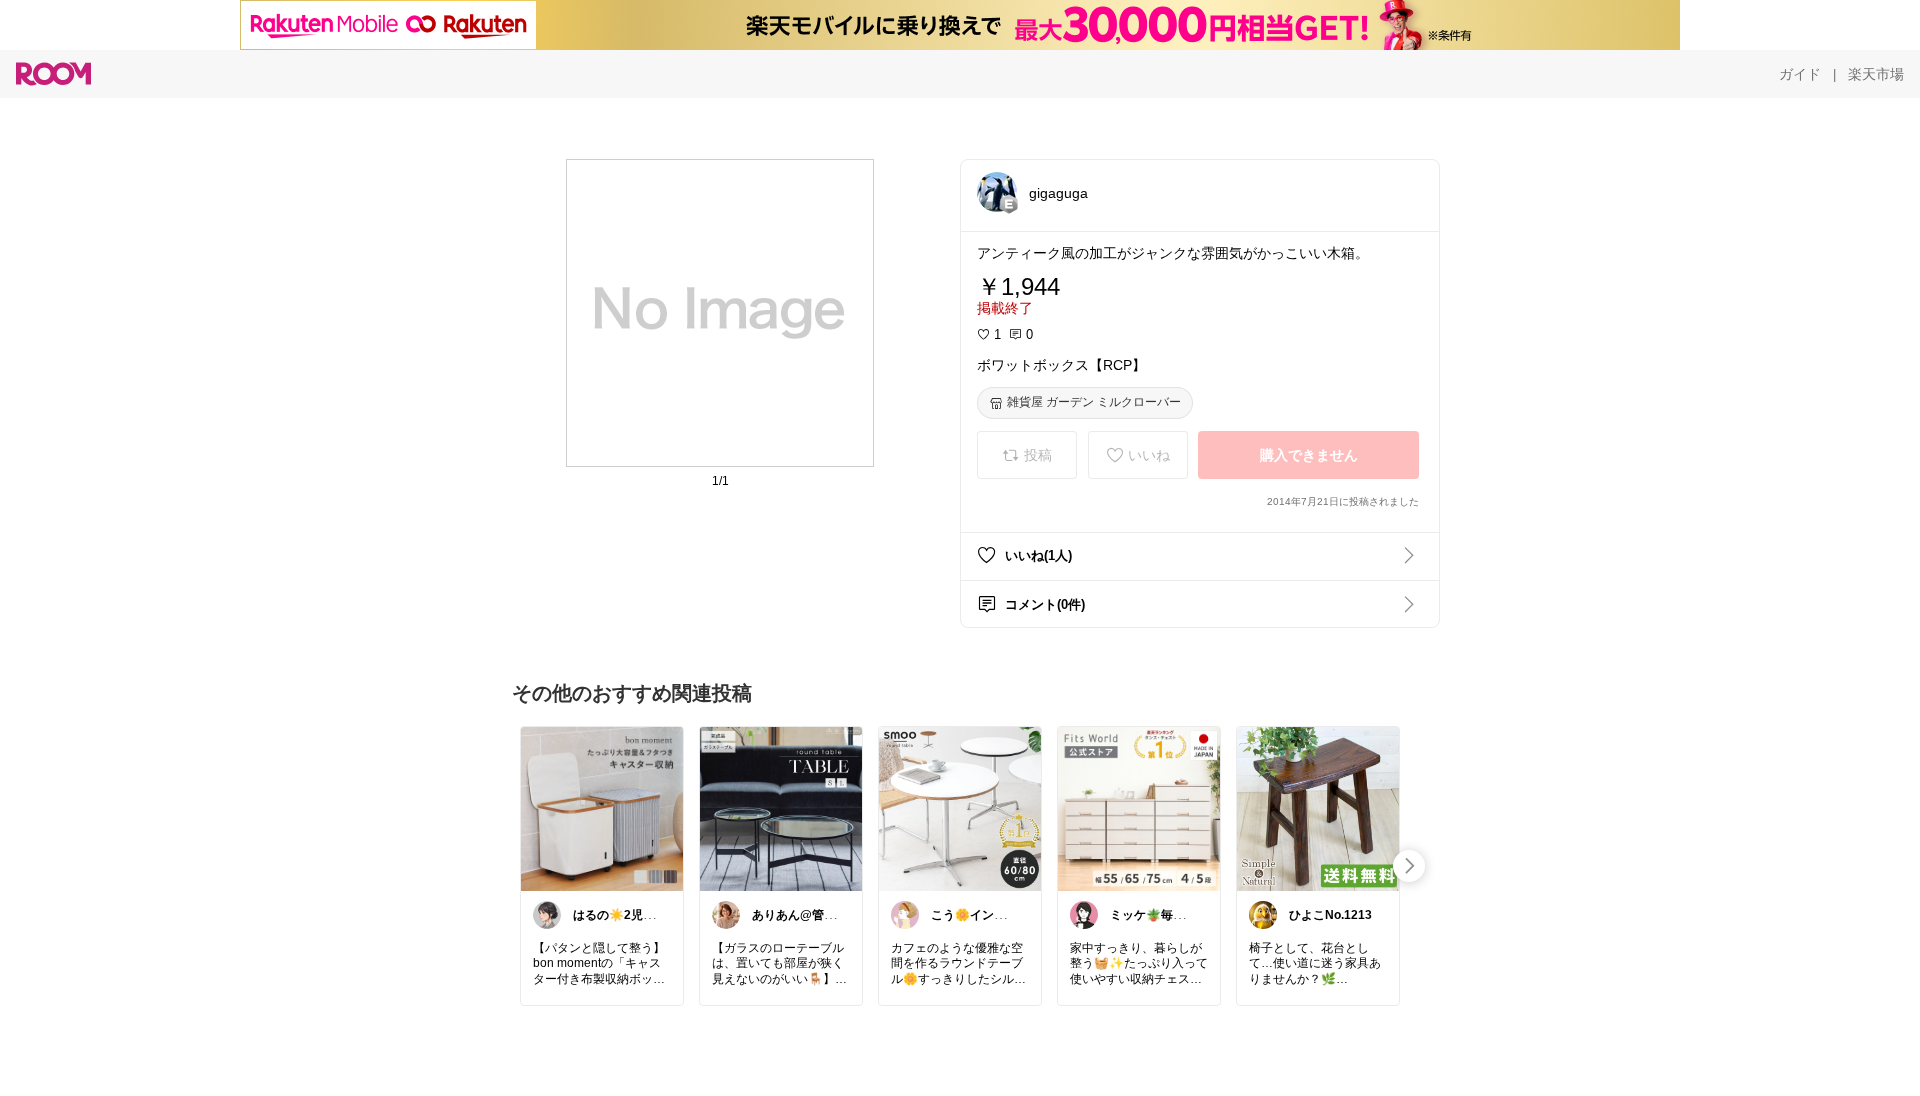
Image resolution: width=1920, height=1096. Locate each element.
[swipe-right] (1409, 866)
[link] (602, 808)
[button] (997, 192)
